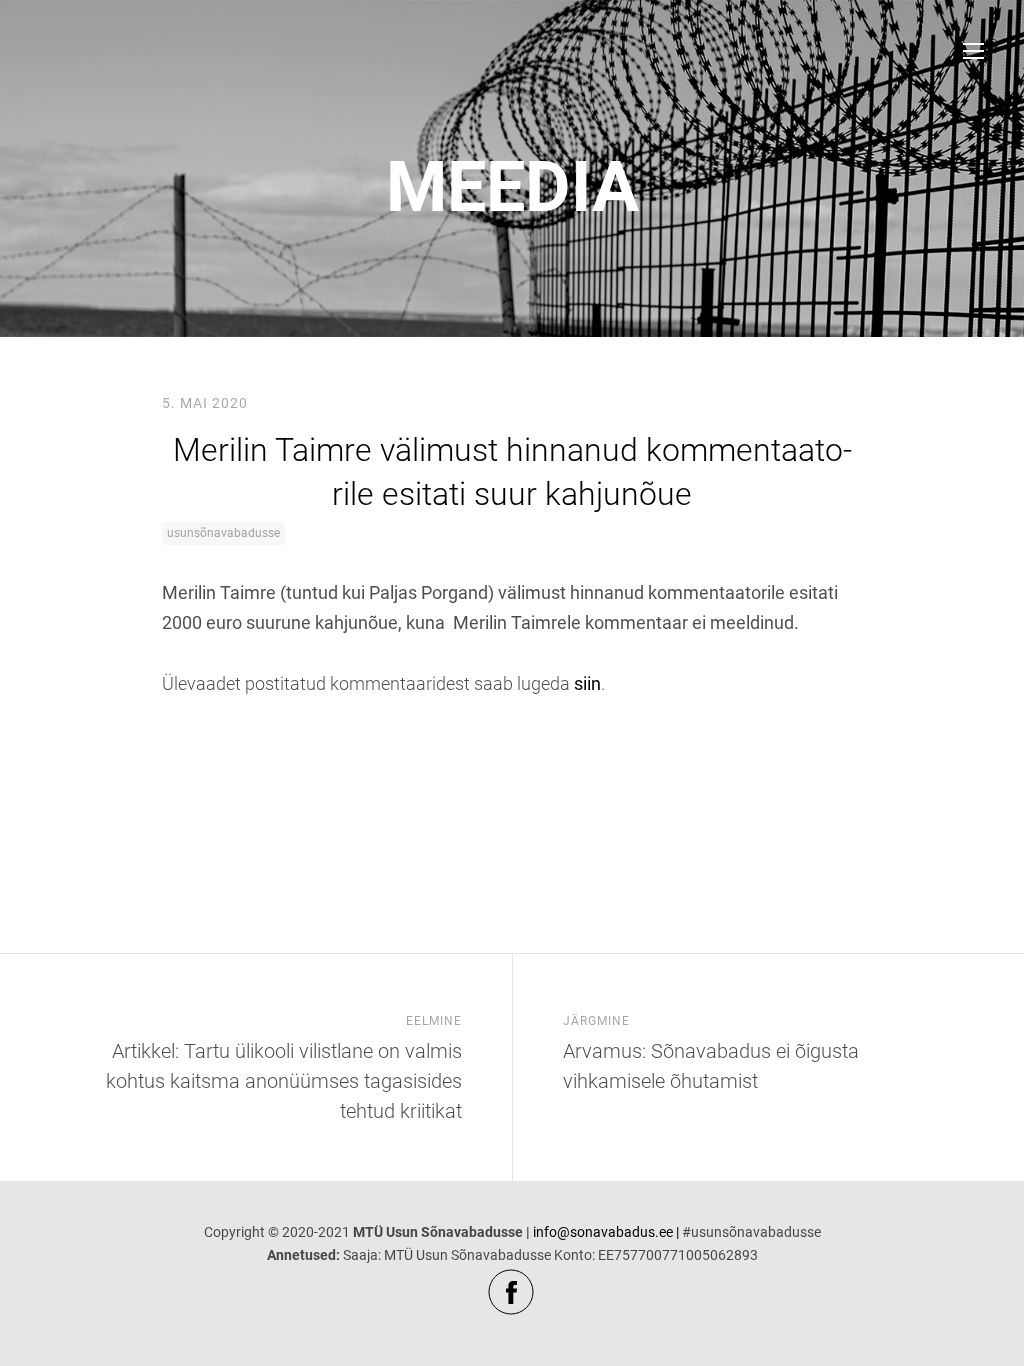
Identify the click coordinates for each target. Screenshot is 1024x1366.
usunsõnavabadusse (223, 533)
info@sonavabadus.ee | (606, 1232)
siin (587, 683)
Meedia (512, 187)
